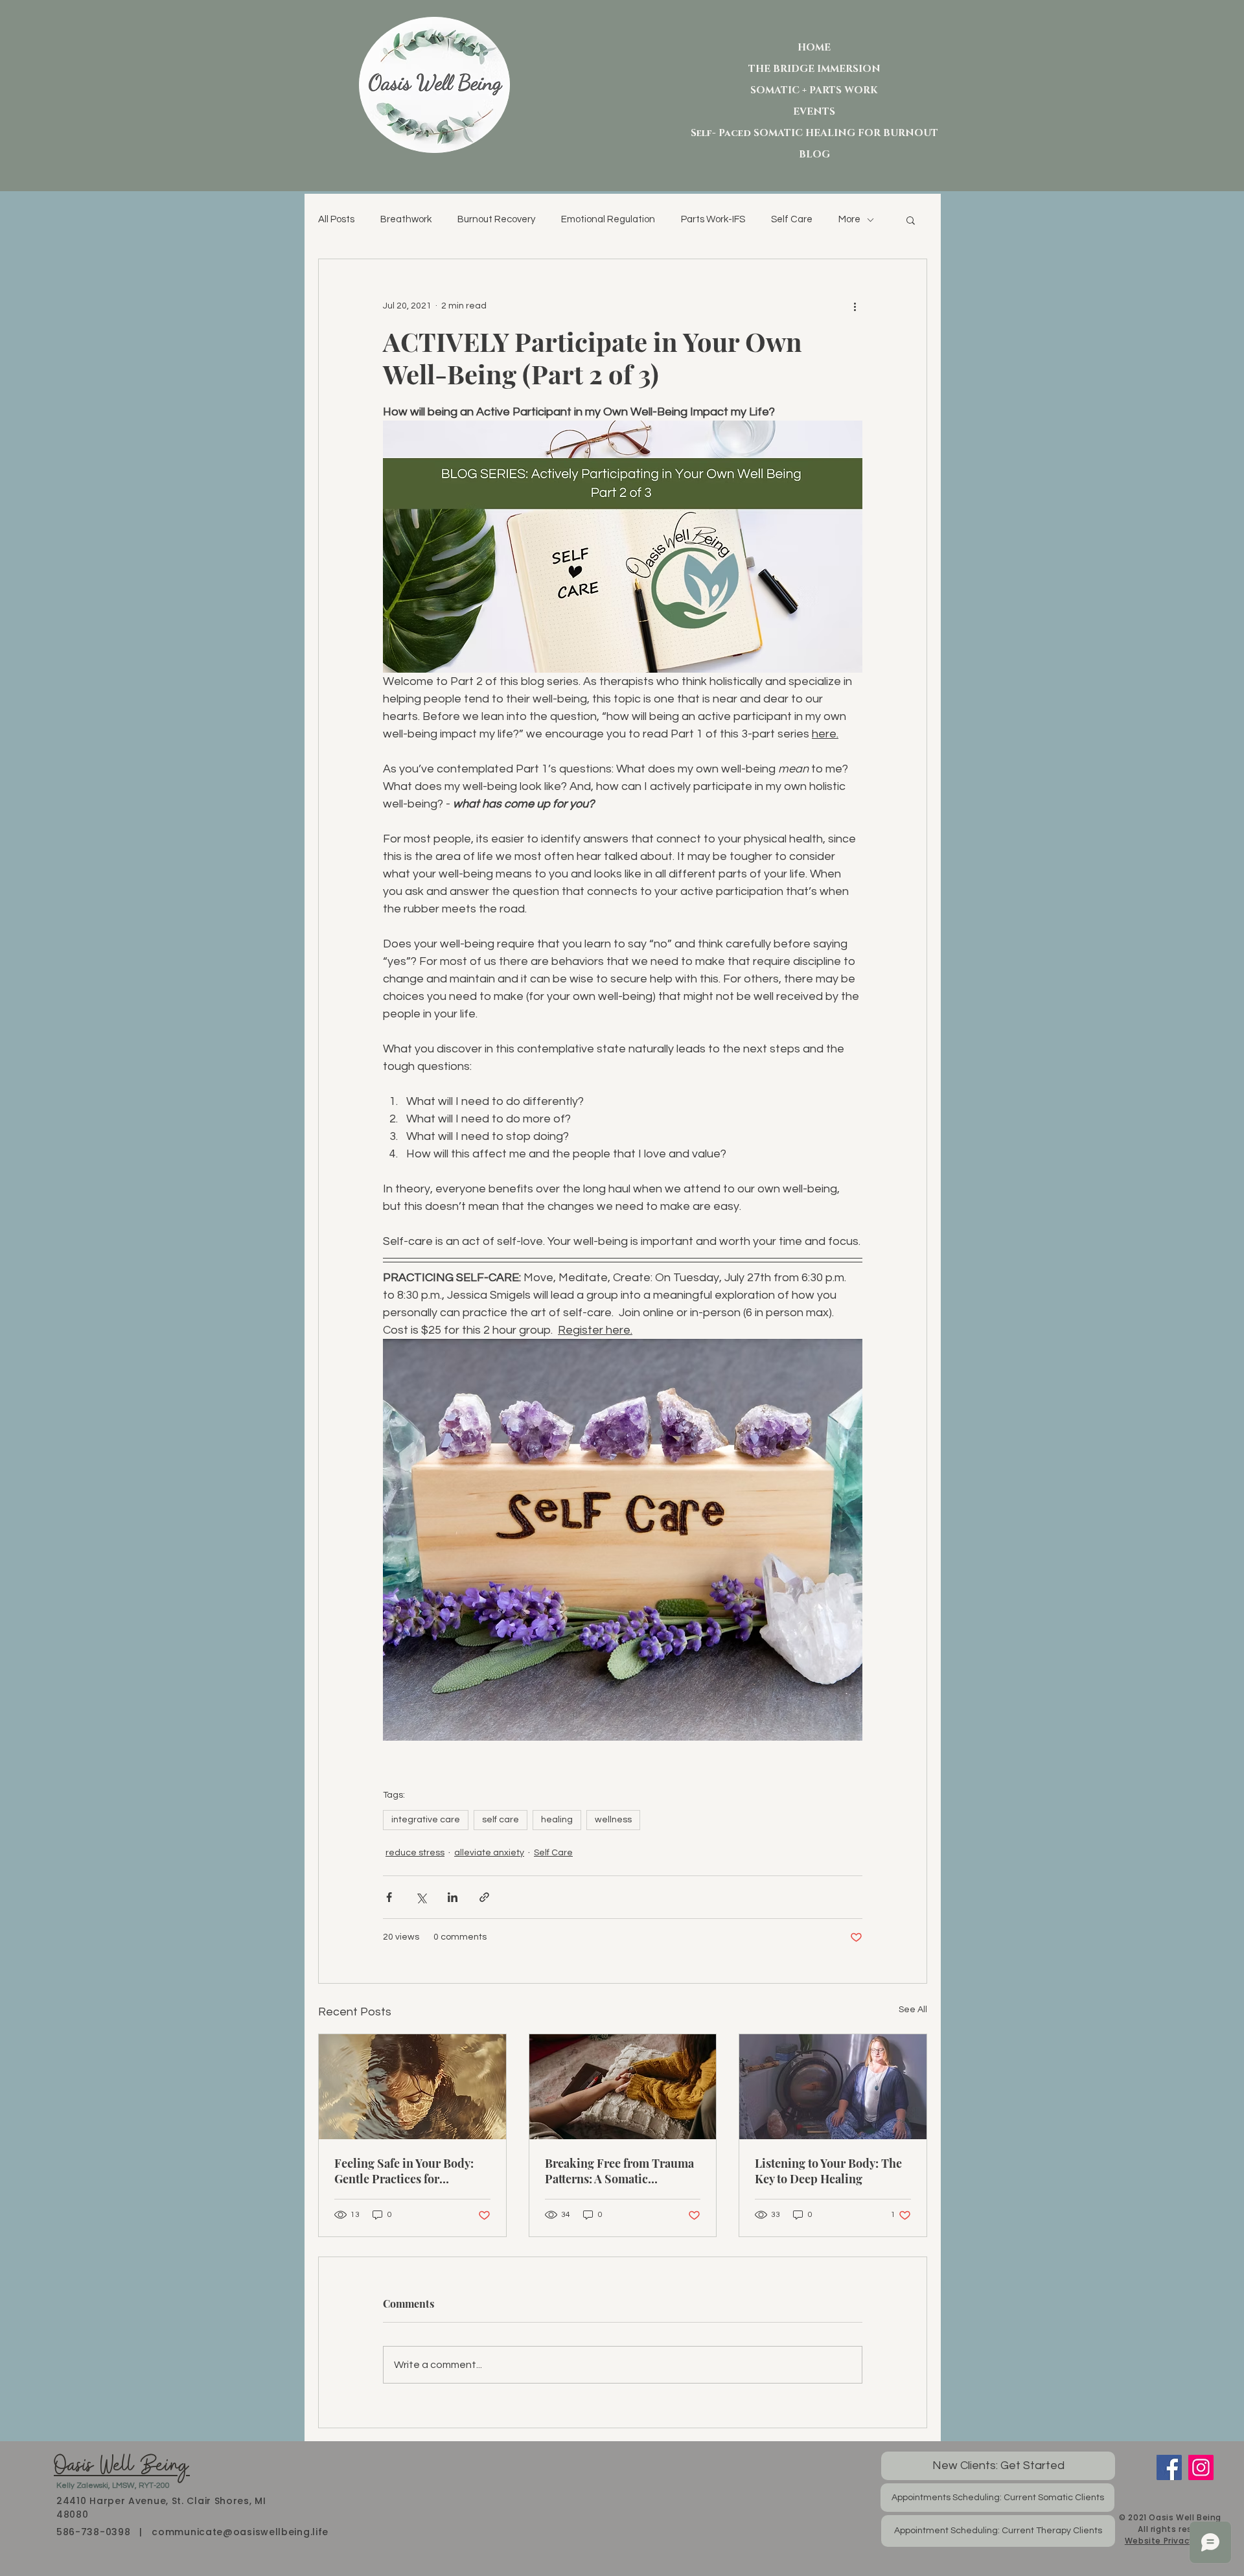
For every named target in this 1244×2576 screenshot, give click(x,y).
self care (501, 1820)
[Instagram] (1201, 2467)
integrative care (426, 1820)
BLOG (814, 155)
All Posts (336, 219)
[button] (911, 220)
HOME (814, 48)
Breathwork (406, 219)
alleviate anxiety (489, 1853)
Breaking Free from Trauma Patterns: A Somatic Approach (619, 2171)
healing (557, 1820)
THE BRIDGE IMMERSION (814, 69)
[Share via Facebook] (389, 1897)
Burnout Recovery (496, 219)
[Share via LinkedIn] (453, 1897)
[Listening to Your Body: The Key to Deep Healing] (833, 2087)
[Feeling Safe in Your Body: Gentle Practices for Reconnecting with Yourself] (412, 2087)
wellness (613, 1820)
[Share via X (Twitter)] (421, 1897)
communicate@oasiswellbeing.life (240, 2532)
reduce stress (415, 1853)
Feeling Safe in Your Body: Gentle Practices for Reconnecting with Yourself (408, 2171)
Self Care (792, 219)
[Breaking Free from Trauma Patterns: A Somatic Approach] (623, 2087)
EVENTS (814, 112)
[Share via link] (484, 1897)
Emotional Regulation (608, 219)
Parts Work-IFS (713, 219)
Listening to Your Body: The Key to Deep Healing (828, 2171)
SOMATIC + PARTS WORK (814, 90)
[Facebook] (1169, 2467)
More (849, 219)
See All (913, 2010)
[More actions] (855, 306)
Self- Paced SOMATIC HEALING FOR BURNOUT (814, 133)
